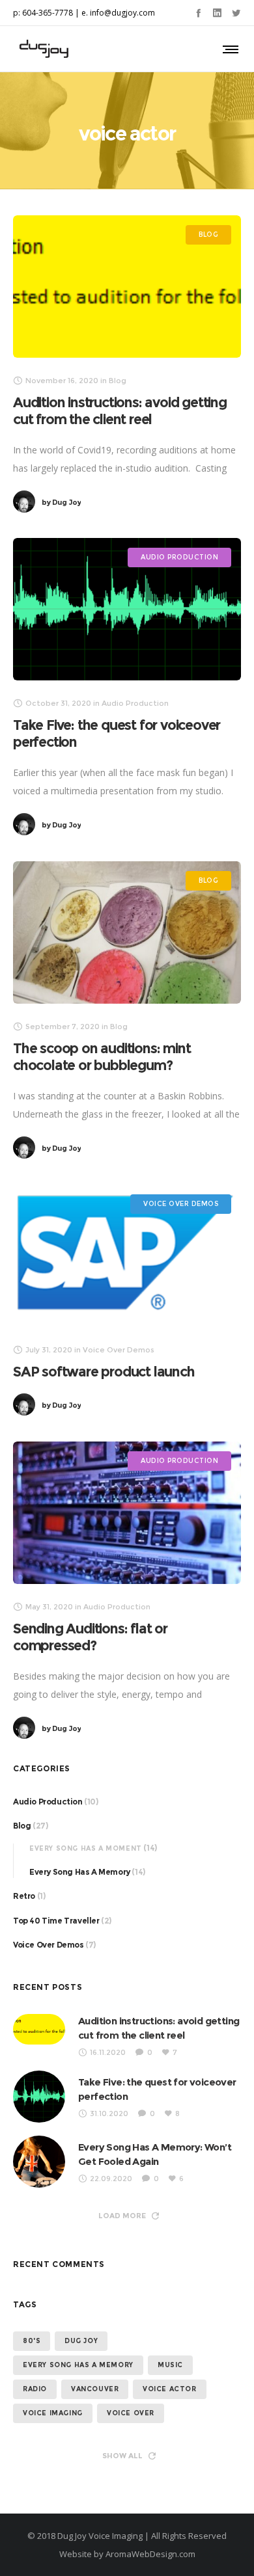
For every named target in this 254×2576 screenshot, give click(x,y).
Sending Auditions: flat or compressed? (90, 1637)
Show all (122, 2456)
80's (32, 2341)
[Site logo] (44, 49)
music (170, 2365)
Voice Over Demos (49, 1945)
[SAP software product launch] (127, 1256)
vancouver (95, 2389)
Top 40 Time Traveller (56, 1921)
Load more (122, 2216)
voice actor (170, 2389)
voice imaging (53, 2413)
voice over (131, 2413)
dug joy (81, 2341)
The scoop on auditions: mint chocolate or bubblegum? (102, 1057)
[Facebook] (198, 13)
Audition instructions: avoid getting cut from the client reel (120, 411)
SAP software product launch (104, 1372)
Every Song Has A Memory (80, 1872)
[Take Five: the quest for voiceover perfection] (127, 609)
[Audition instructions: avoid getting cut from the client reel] (127, 287)
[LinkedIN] (217, 13)
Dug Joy (61, 502)
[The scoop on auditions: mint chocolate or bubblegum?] (127, 932)
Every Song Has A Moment (86, 1848)
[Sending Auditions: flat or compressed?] (127, 1513)
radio (35, 2389)
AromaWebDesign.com (150, 2554)
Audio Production (48, 1802)
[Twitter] (236, 13)
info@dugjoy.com (122, 13)
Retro (24, 1896)
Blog (22, 1826)
